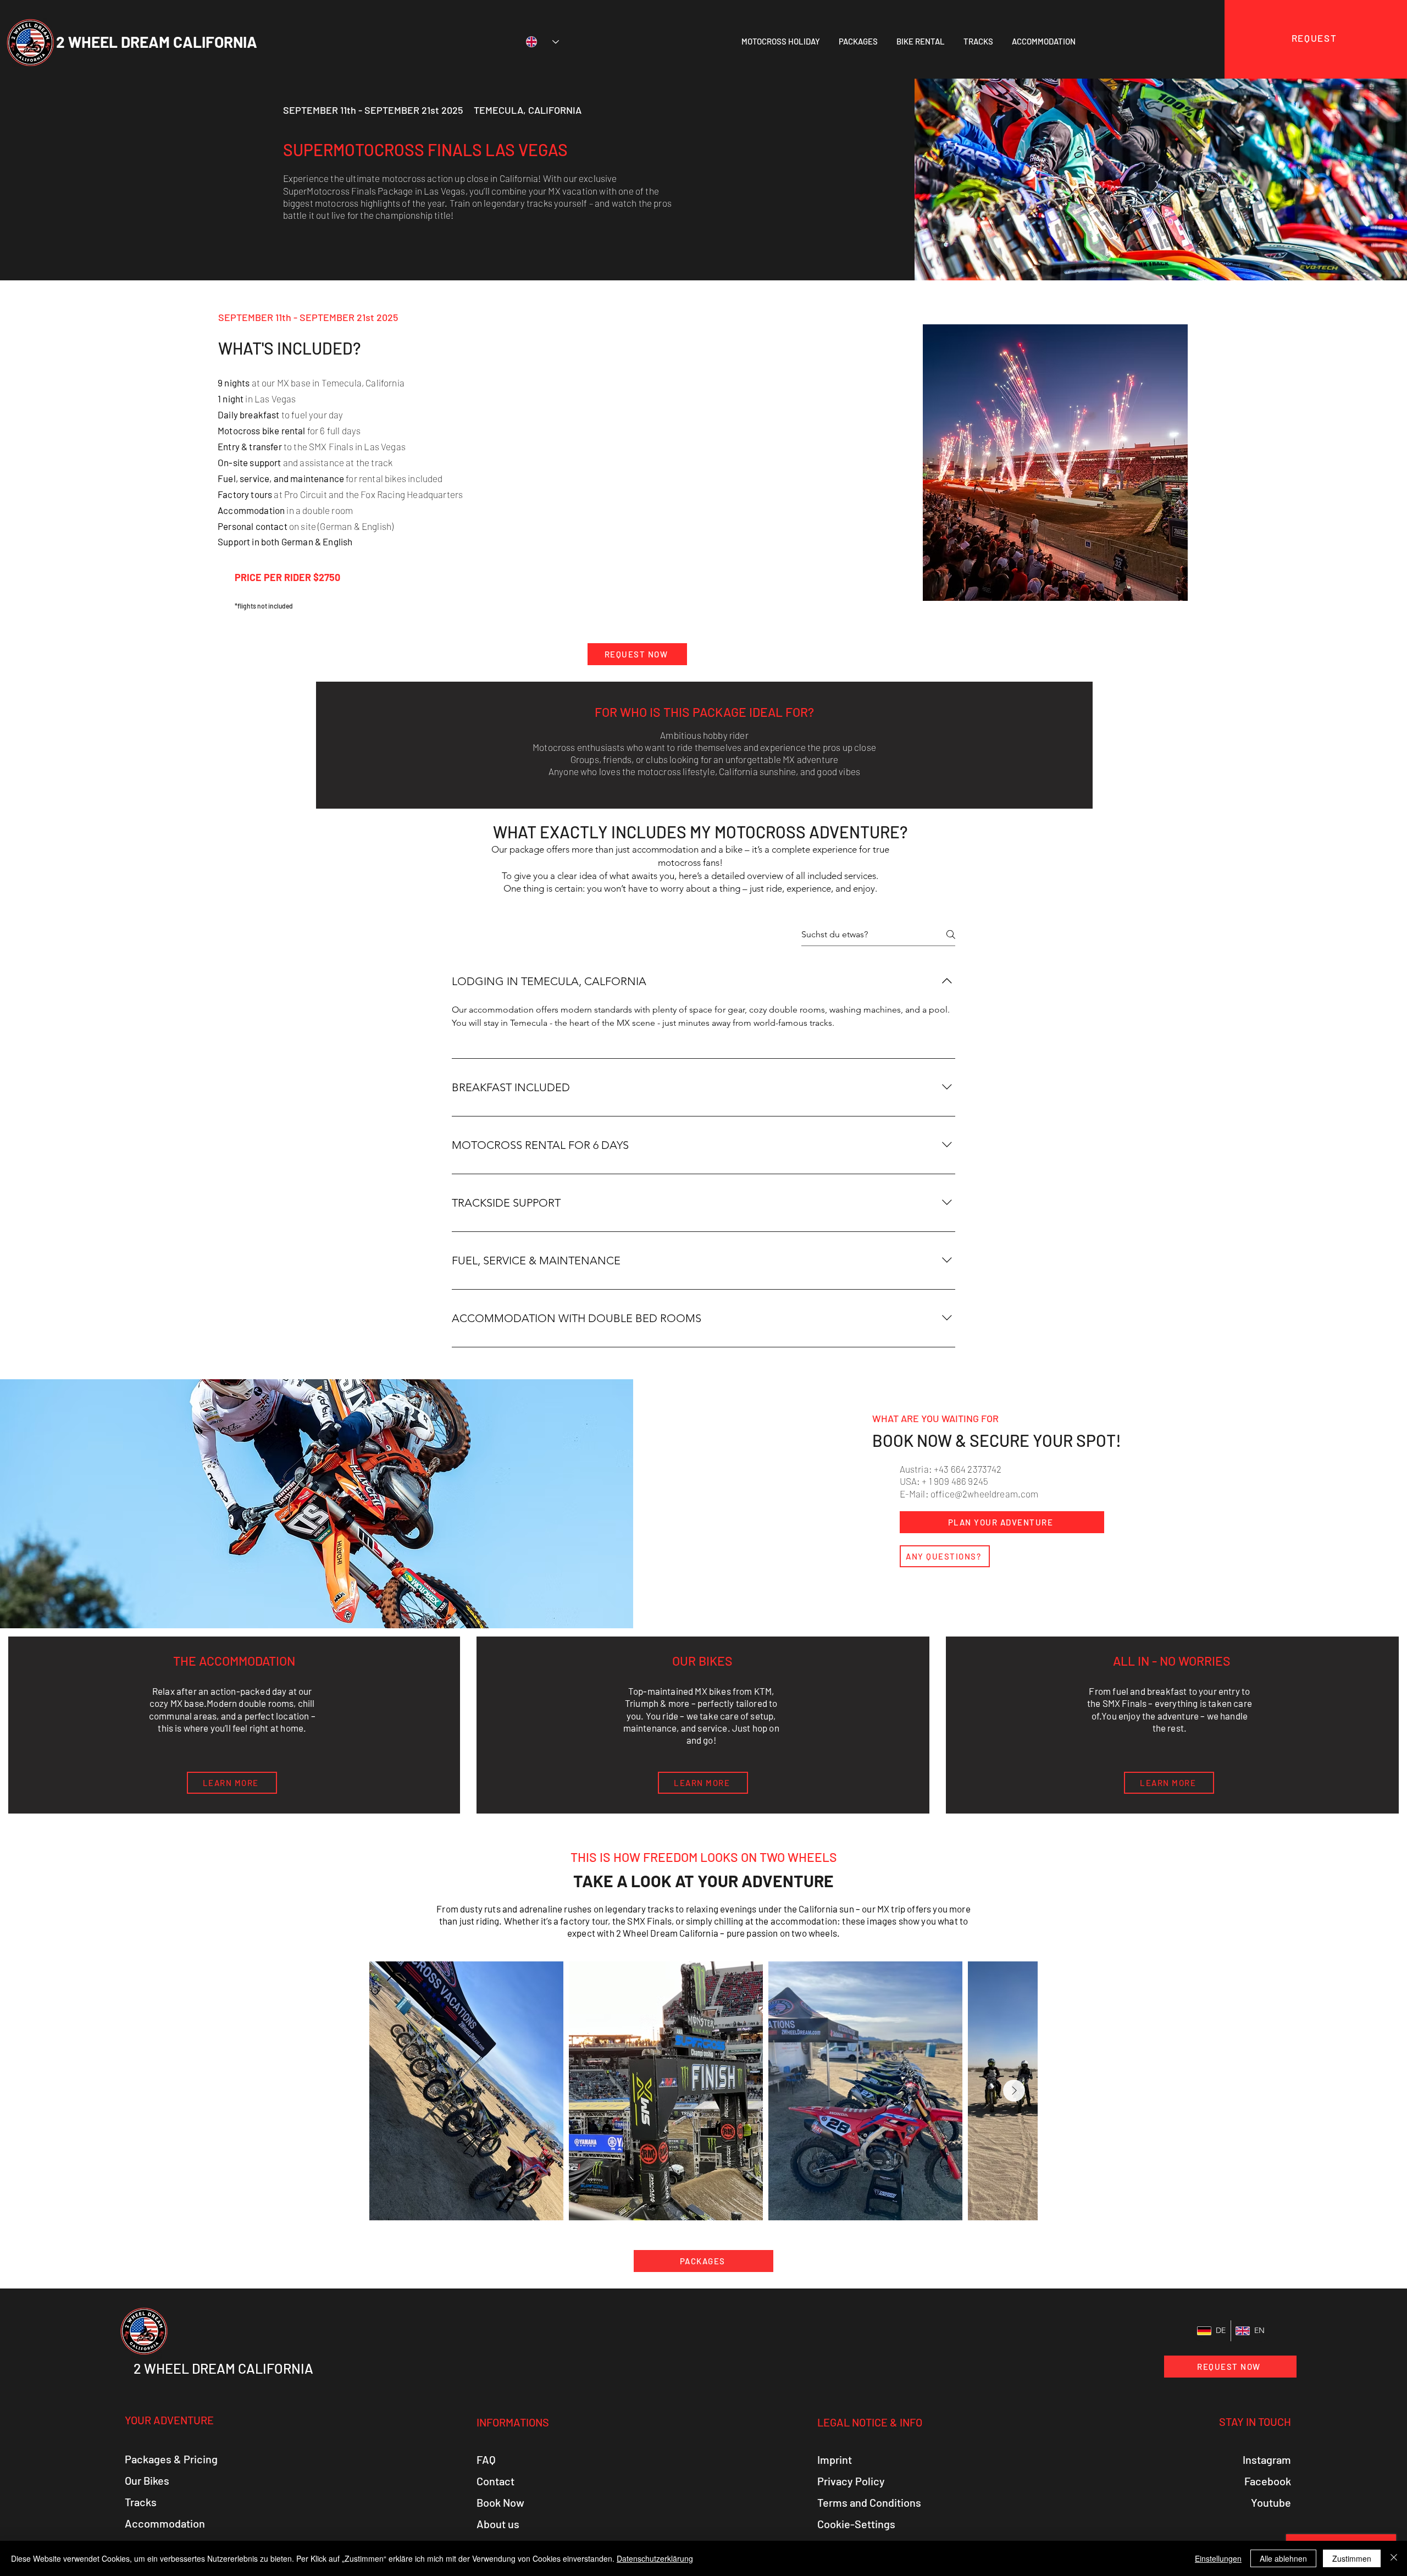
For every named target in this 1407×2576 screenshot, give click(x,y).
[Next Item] (1014, 2091)
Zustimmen (1352, 2558)
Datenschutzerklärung (655, 2558)
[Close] (1394, 2558)
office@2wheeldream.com (985, 1494)
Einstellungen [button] (1218, 2558)
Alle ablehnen (1283, 2558)
